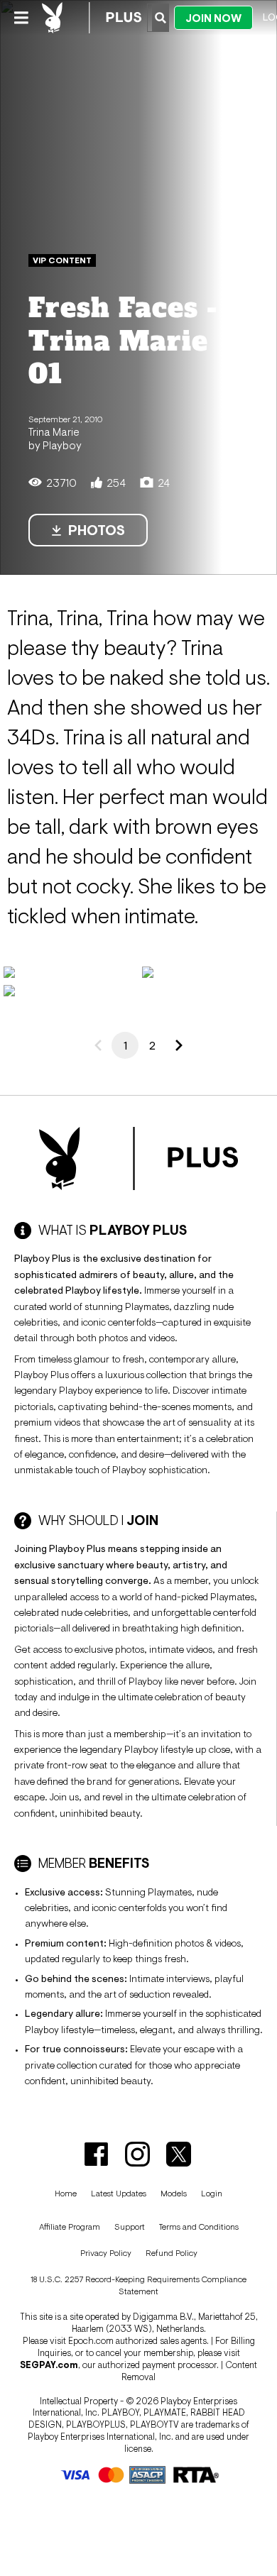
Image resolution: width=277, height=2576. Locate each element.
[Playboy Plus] (92, 18)
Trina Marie (54, 431)
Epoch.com (91, 2341)
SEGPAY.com (49, 2365)
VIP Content (62, 260)
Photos (97, 530)
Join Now (213, 18)
